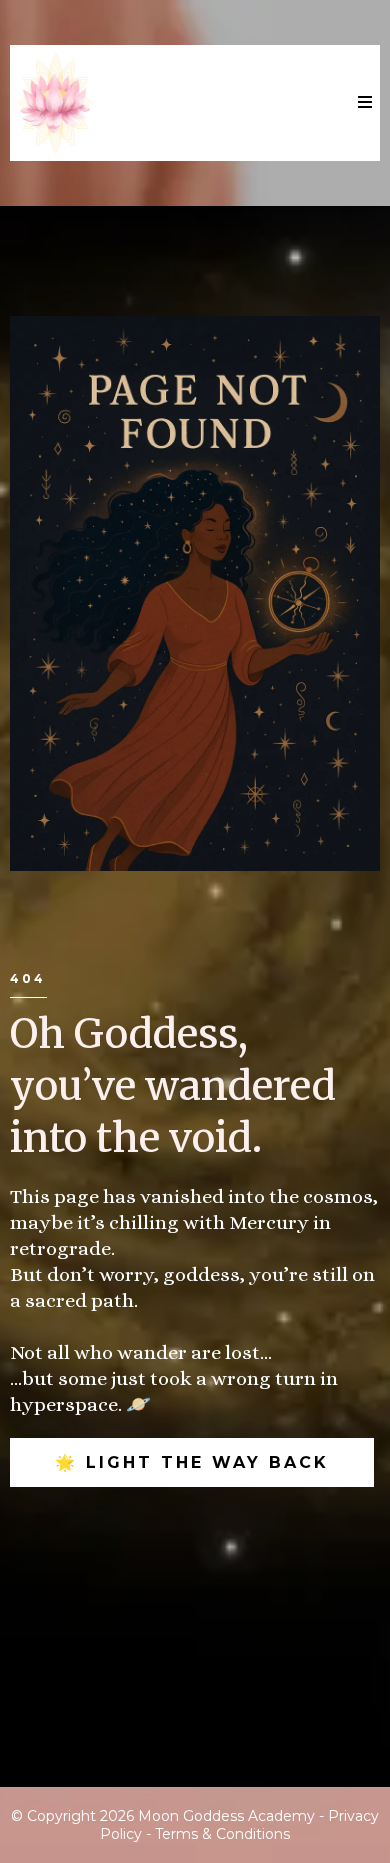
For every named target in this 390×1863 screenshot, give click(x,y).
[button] (362, 103)
